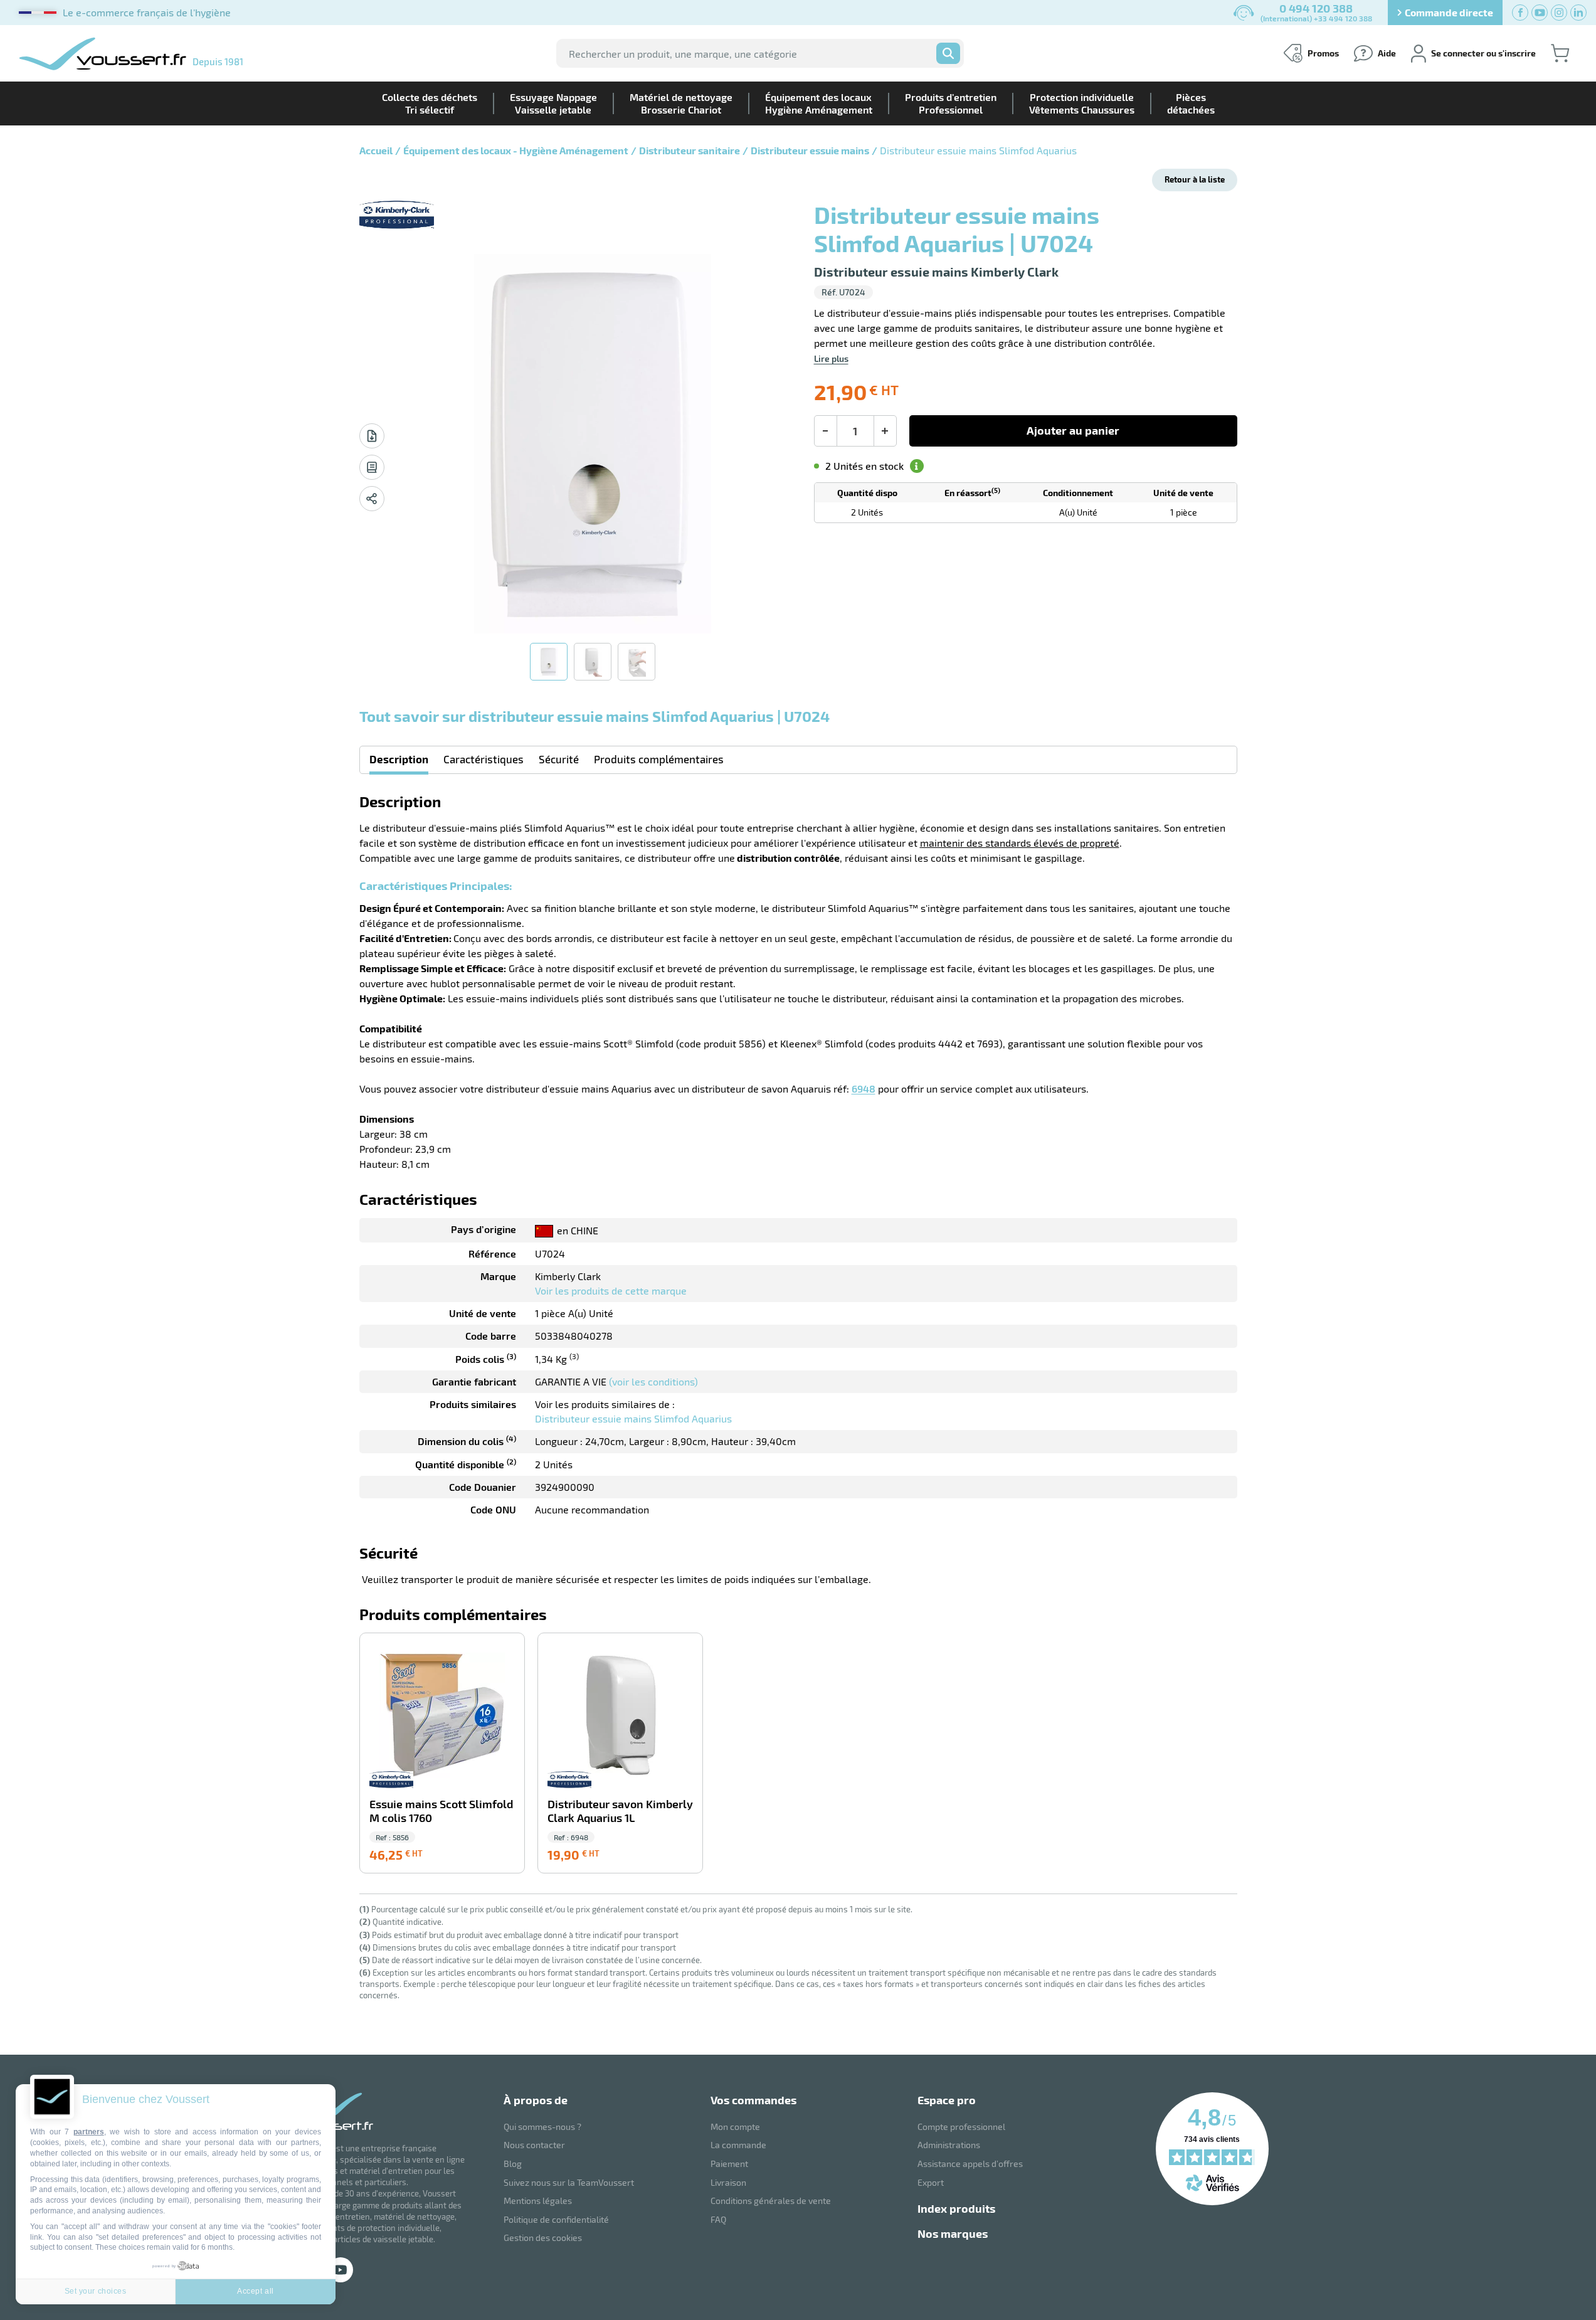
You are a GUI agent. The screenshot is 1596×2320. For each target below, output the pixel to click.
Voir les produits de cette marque (611, 1290)
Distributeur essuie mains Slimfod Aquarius (633, 1418)
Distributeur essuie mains (810, 150)
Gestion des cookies (543, 2238)
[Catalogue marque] (372, 467)
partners (89, 2132)
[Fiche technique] (372, 436)
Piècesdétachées (1191, 103)
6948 (864, 1088)
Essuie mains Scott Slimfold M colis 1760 (441, 1811)
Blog (513, 2164)
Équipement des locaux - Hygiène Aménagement (516, 150)
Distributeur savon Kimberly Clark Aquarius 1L (620, 1811)
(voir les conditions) (653, 1381)
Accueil (376, 150)
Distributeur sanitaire (690, 150)
